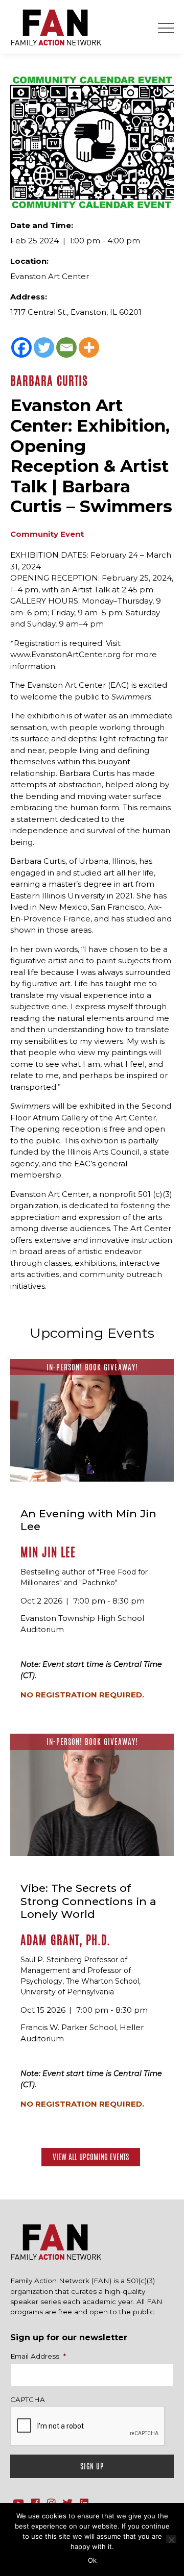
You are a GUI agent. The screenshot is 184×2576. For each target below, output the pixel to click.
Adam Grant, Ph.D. (65, 1940)
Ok (92, 2560)
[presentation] (88, 2427)
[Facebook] (21, 347)
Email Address (38, 2356)
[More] (89, 347)
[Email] (66, 347)
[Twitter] (44, 347)
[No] (171, 2539)
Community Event (47, 534)
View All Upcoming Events (91, 2157)
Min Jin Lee (48, 1552)
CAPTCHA (28, 2399)
